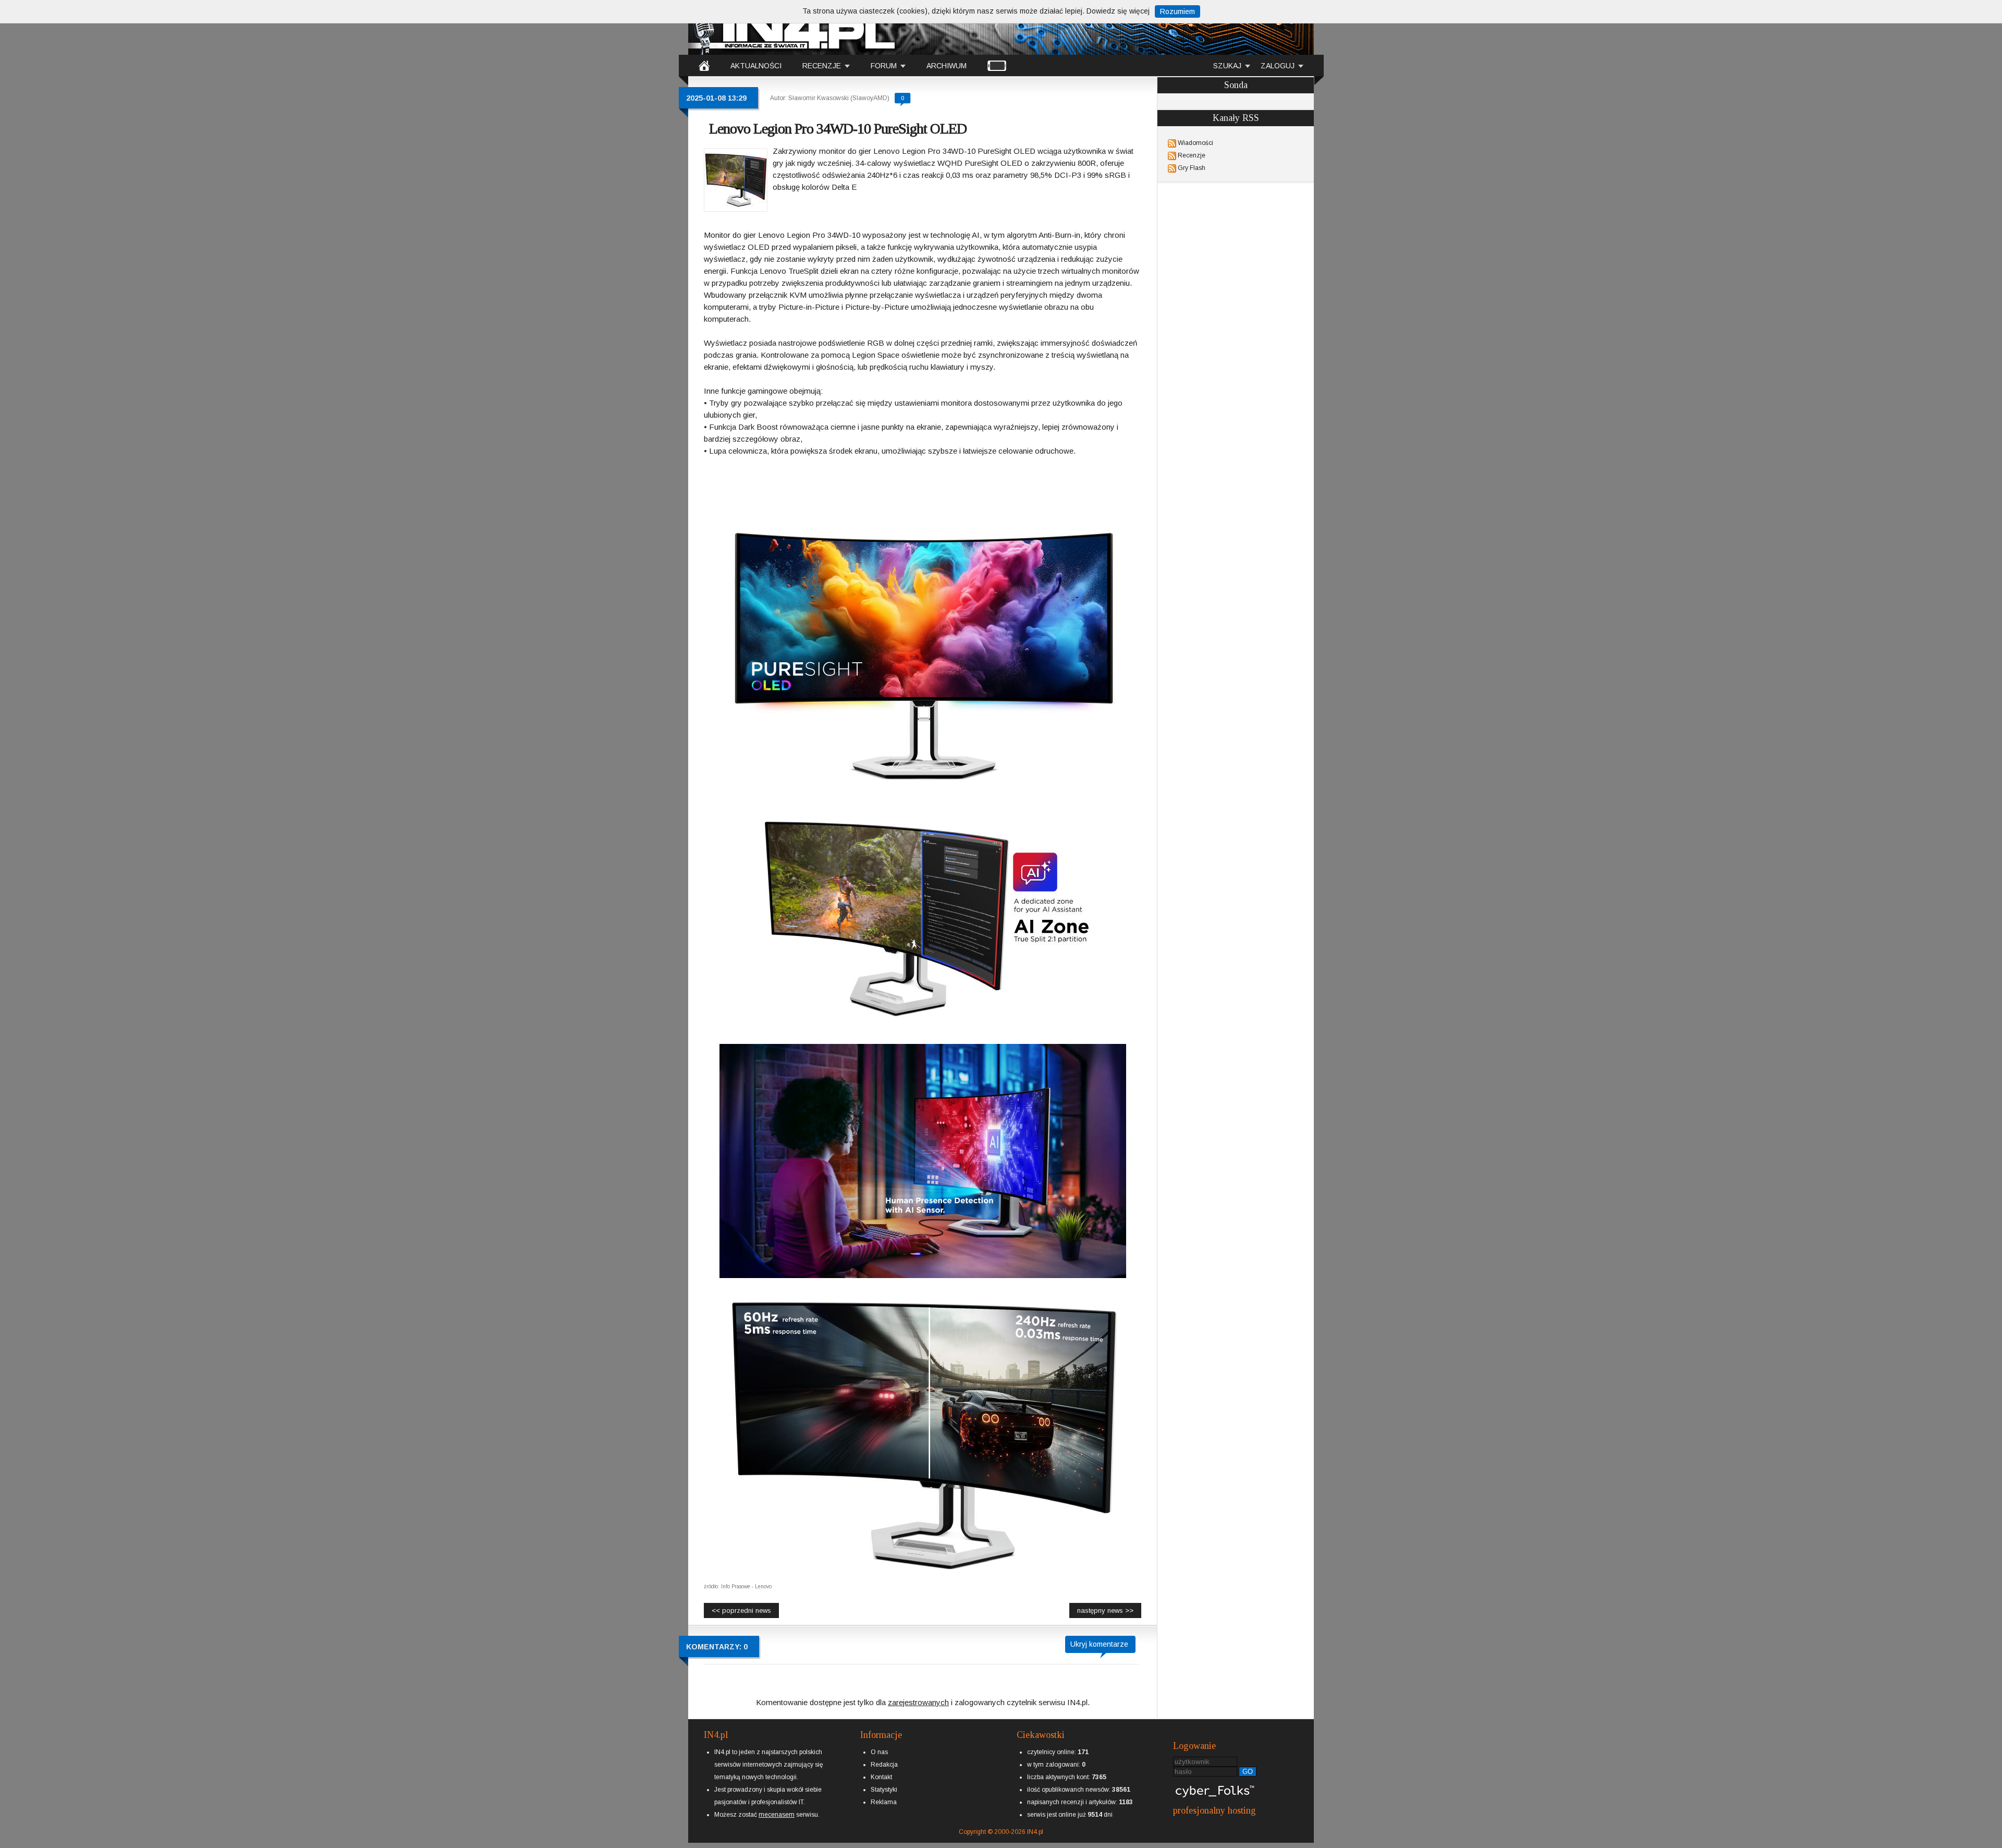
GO (1248, 1772)
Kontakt (881, 1777)
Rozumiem (1177, 11)
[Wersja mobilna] (997, 65)
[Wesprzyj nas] (777, 1806)
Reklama (884, 1802)
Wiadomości (1195, 143)
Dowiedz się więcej (1118, 11)
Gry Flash (1192, 168)
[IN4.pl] (704, 65)
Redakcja (884, 1765)
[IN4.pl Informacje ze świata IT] (792, 28)
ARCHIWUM (947, 66)
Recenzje (1192, 155)
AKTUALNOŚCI (756, 66)
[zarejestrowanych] (918, 1693)
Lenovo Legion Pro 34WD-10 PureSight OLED (838, 129)
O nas (879, 1752)
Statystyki (884, 1790)
